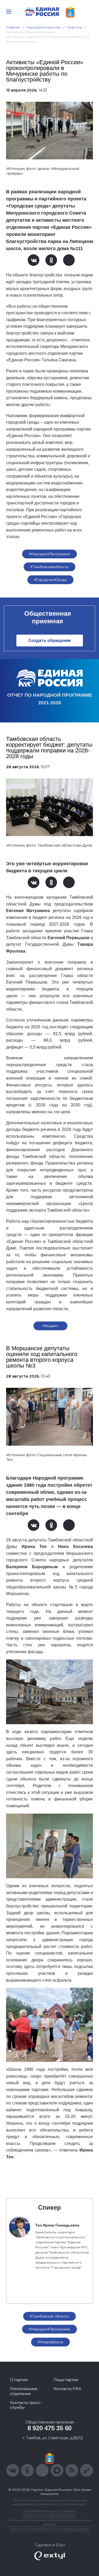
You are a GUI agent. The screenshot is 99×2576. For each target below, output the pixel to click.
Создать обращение (49, 641)
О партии (19, 2380)
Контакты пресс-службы (26, 2405)
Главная (13, 27)
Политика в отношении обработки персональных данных (49, 2522)
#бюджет (51, 1326)
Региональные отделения (24, 2391)
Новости (75, 27)
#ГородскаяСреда (50, 580)
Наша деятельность (44, 27)
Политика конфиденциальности (50, 2515)
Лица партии (66, 2380)
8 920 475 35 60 (49, 2428)
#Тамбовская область (49, 2316)
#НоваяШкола (51, 2342)
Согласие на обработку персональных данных (50, 2529)
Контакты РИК (67, 2389)
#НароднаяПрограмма (49, 554)
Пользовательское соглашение (49, 2511)
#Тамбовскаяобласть (49, 567)
